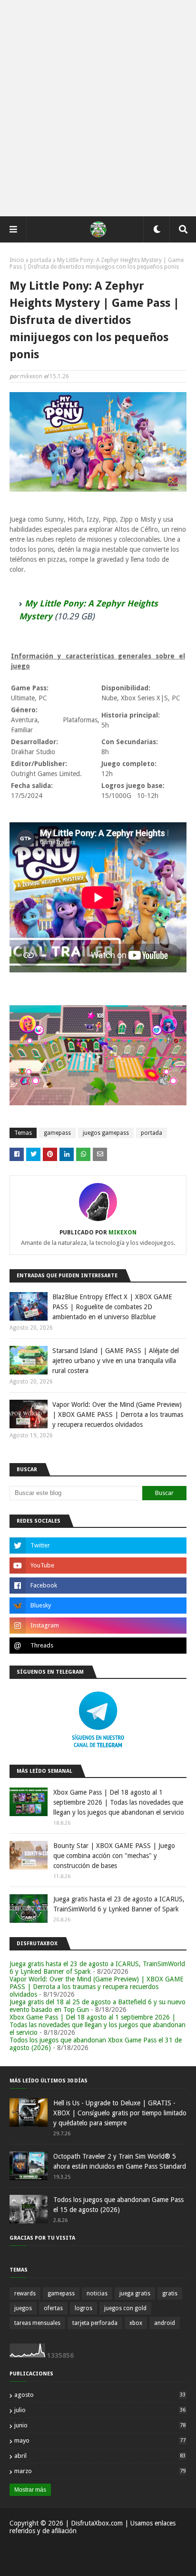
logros (83, 2308)
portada (41, 260)
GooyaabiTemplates (155, 2563)
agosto (100, 2395)
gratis (170, 2293)
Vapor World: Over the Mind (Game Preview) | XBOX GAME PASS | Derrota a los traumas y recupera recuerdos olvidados (118, 1414)
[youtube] (98, 1566)
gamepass (57, 1133)
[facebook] (98, 1586)
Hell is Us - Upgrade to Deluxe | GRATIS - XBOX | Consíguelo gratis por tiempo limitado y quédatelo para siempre (120, 2113)
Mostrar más (30, 2490)
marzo (100, 2471)
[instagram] (98, 1626)
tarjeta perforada (95, 2323)
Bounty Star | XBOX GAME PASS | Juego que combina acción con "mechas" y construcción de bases (114, 1856)
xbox (136, 2323)
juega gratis (135, 2293)
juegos (23, 2308)
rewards (25, 2293)
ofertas (53, 2308)
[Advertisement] (98, 108)
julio (100, 2410)
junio (100, 2425)
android (165, 2323)
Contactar (123, 2549)
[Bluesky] (98, 1606)
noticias (97, 2293)
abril (100, 2456)
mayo (100, 2440)
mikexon (31, 376)
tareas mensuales (37, 2323)
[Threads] (98, 1646)
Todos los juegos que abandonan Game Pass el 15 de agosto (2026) (118, 2205)
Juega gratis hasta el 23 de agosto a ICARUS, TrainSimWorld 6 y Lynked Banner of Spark (119, 1904)
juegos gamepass (106, 1133)
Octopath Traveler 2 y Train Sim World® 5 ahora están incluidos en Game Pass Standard (120, 2161)
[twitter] (98, 1546)
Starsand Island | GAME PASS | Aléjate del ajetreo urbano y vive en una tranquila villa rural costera (116, 1361)
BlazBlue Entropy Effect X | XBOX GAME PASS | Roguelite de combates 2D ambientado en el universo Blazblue (112, 1307)
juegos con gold (125, 2308)
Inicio (17, 260)
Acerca (93, 2549)
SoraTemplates (64, 2563)
